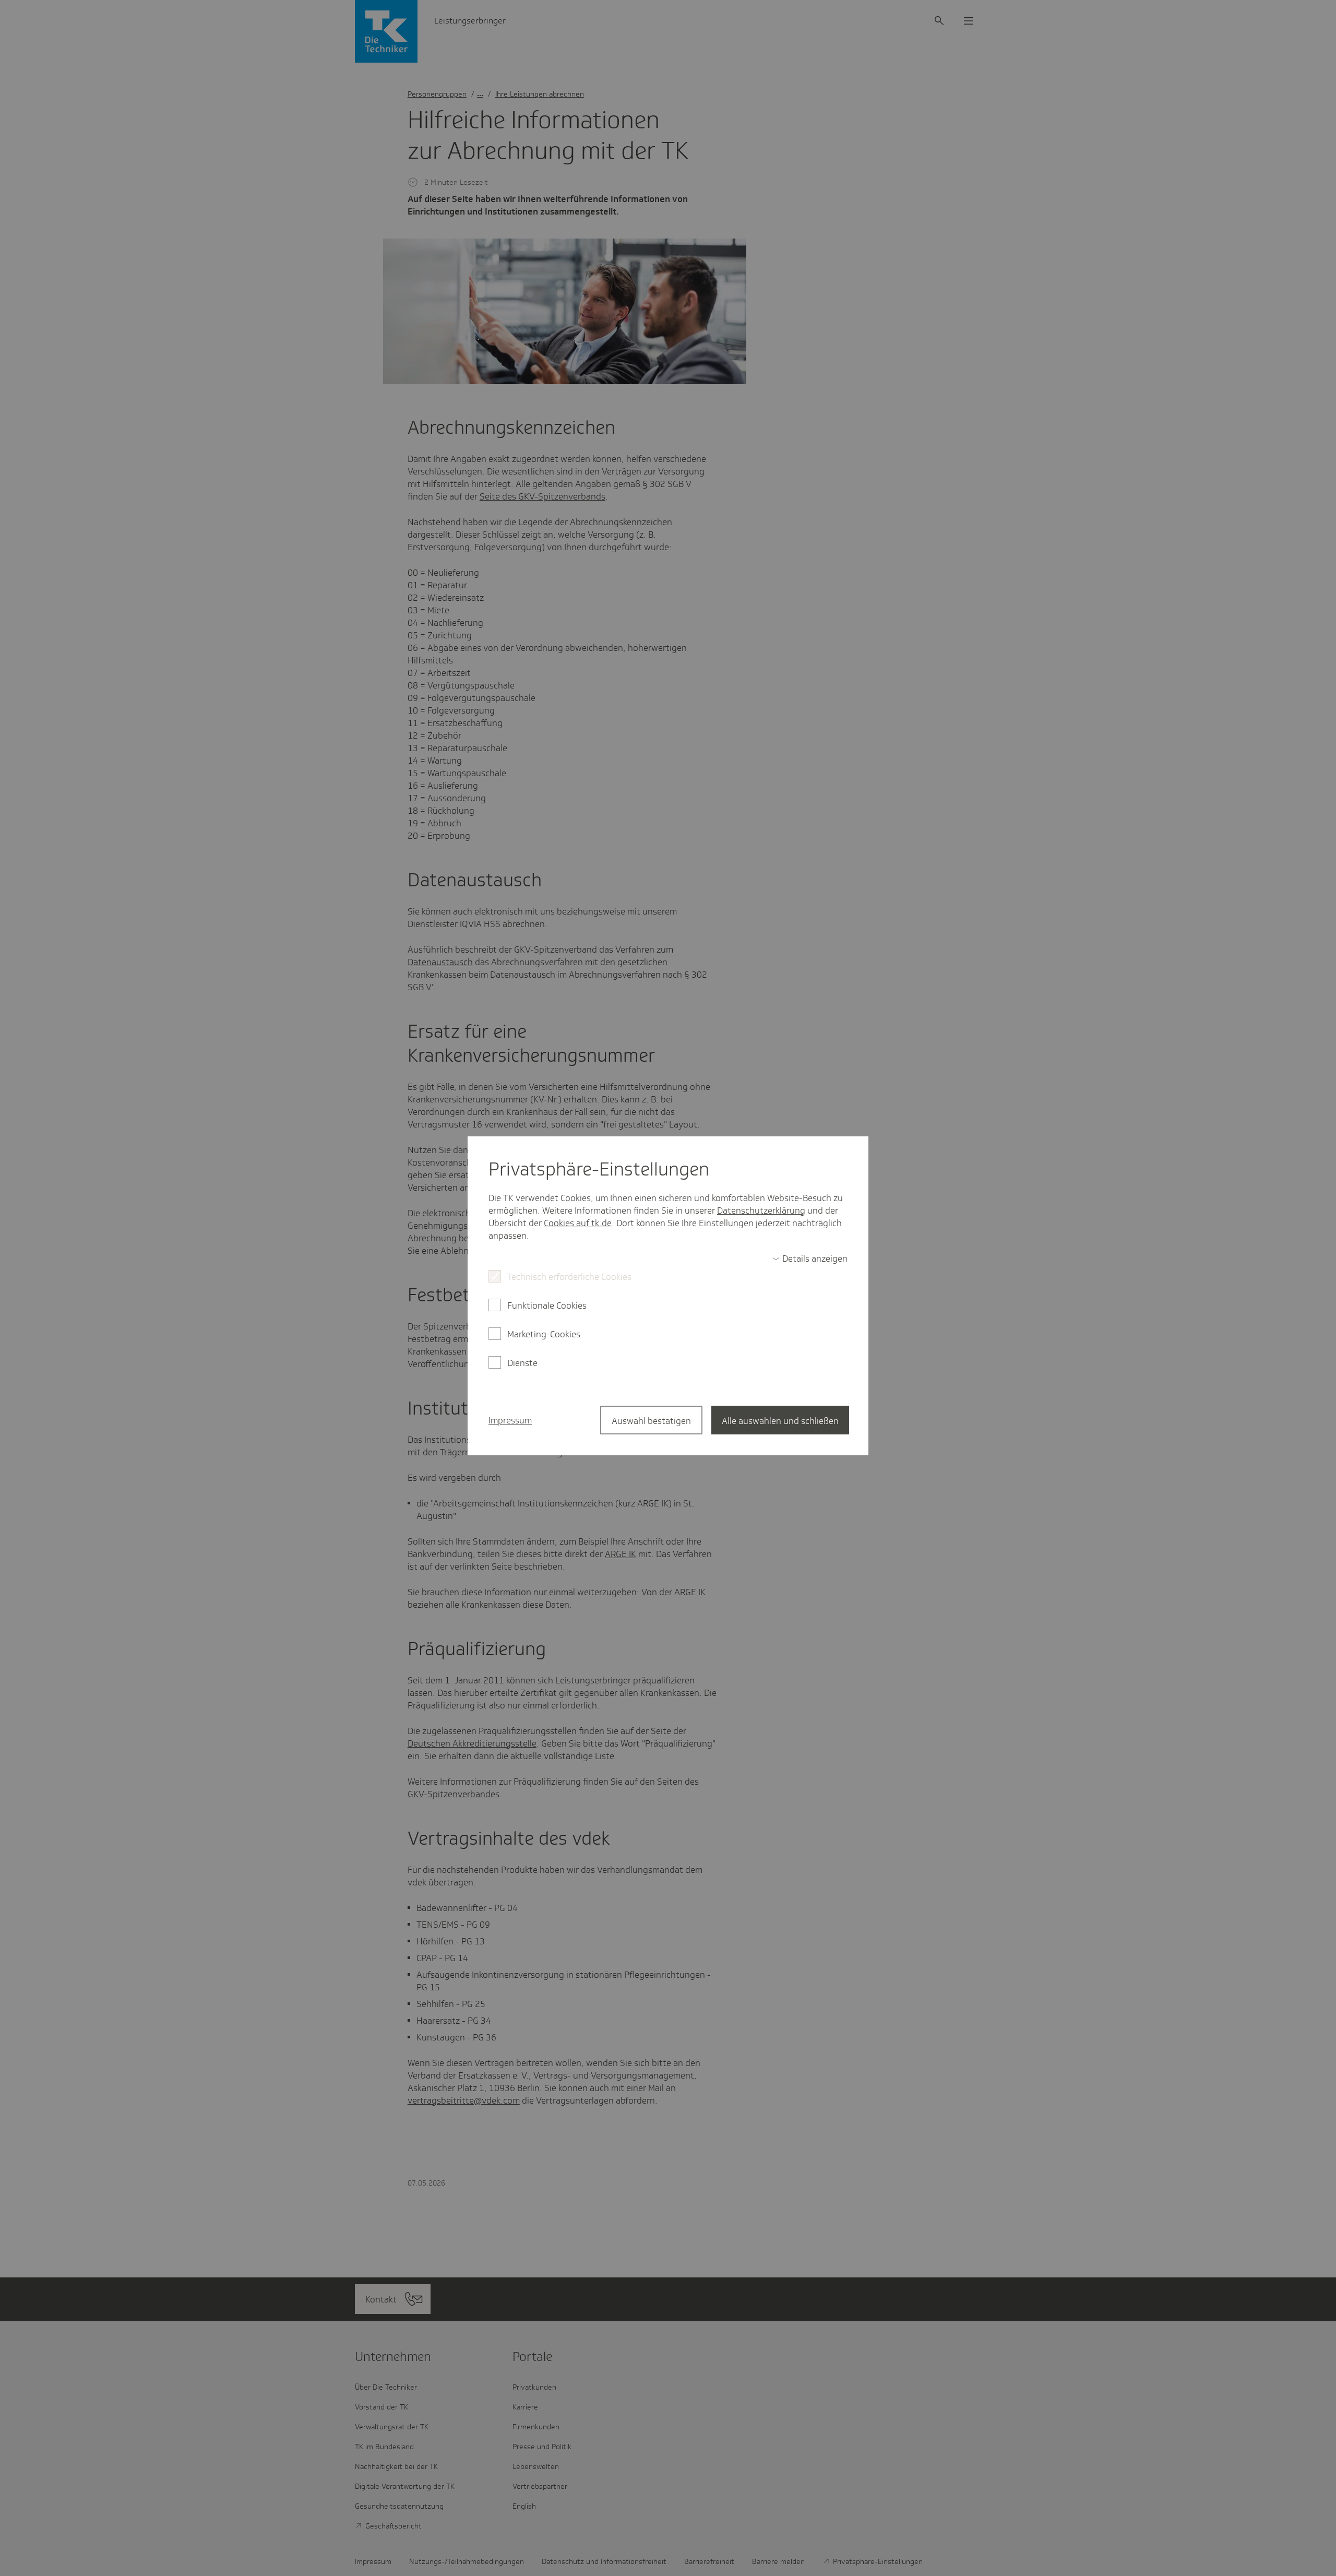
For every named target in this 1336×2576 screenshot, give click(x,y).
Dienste (522, 1363)
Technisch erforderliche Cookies (569, 1277)
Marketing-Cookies (544, 1334)
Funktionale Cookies (547, 1305)
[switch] (810, 1259)
